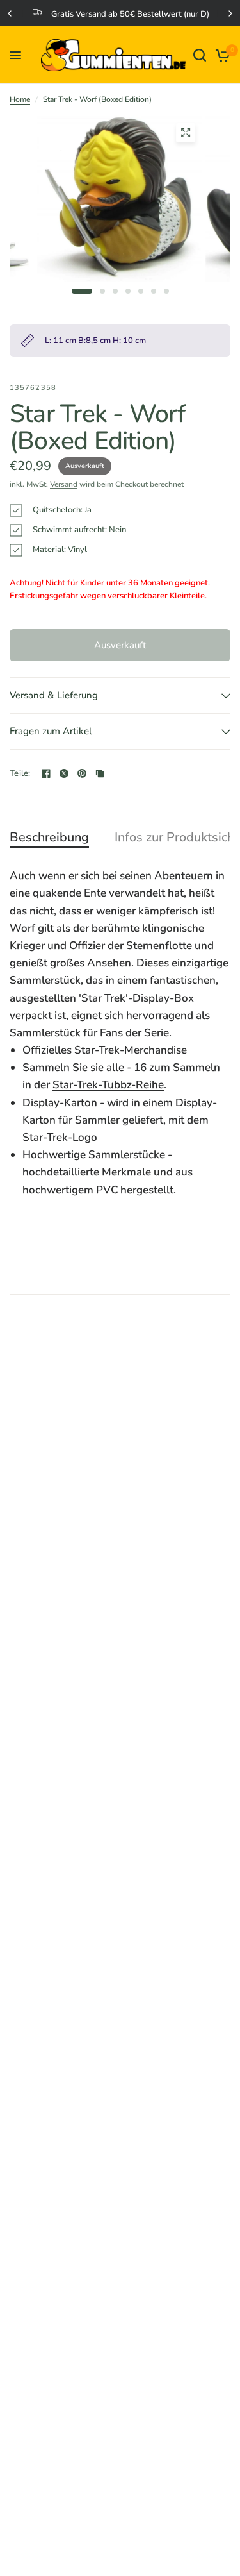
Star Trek (103, 998)
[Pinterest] (82, 773)
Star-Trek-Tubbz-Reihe (108, 1085)
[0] (220, 55)
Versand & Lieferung (54, 695)
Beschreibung (49, 838)
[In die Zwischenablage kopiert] (100, 773)
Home (20, 99)
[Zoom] (186, 133)
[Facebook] (46, 773)
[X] (64, 773)
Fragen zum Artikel (51, 731)
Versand (64, 484)
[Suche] (200, 55)
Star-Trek (97, 1050)
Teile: (20, 774)
